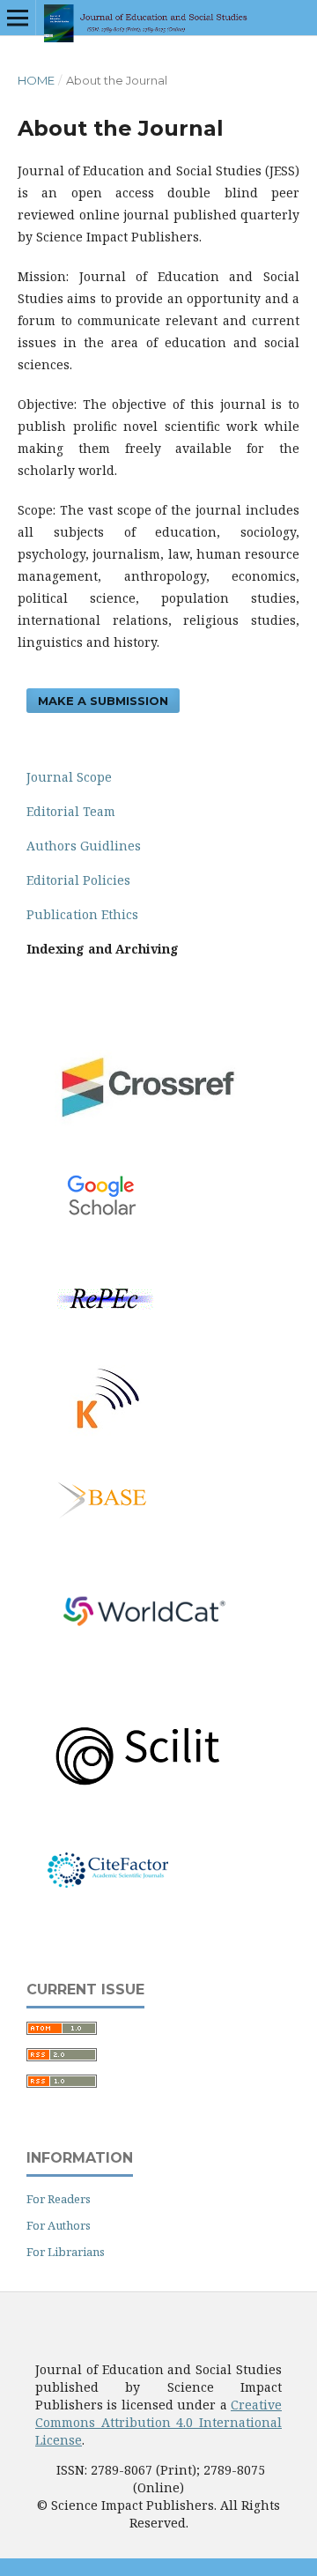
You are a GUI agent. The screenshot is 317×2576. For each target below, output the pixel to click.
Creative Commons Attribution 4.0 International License (158, 2422)
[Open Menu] (18, 18)
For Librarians (66, 2252)
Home (36, 80)
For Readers (59, 2199)
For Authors (59, 2225)
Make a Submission (103, 701)
